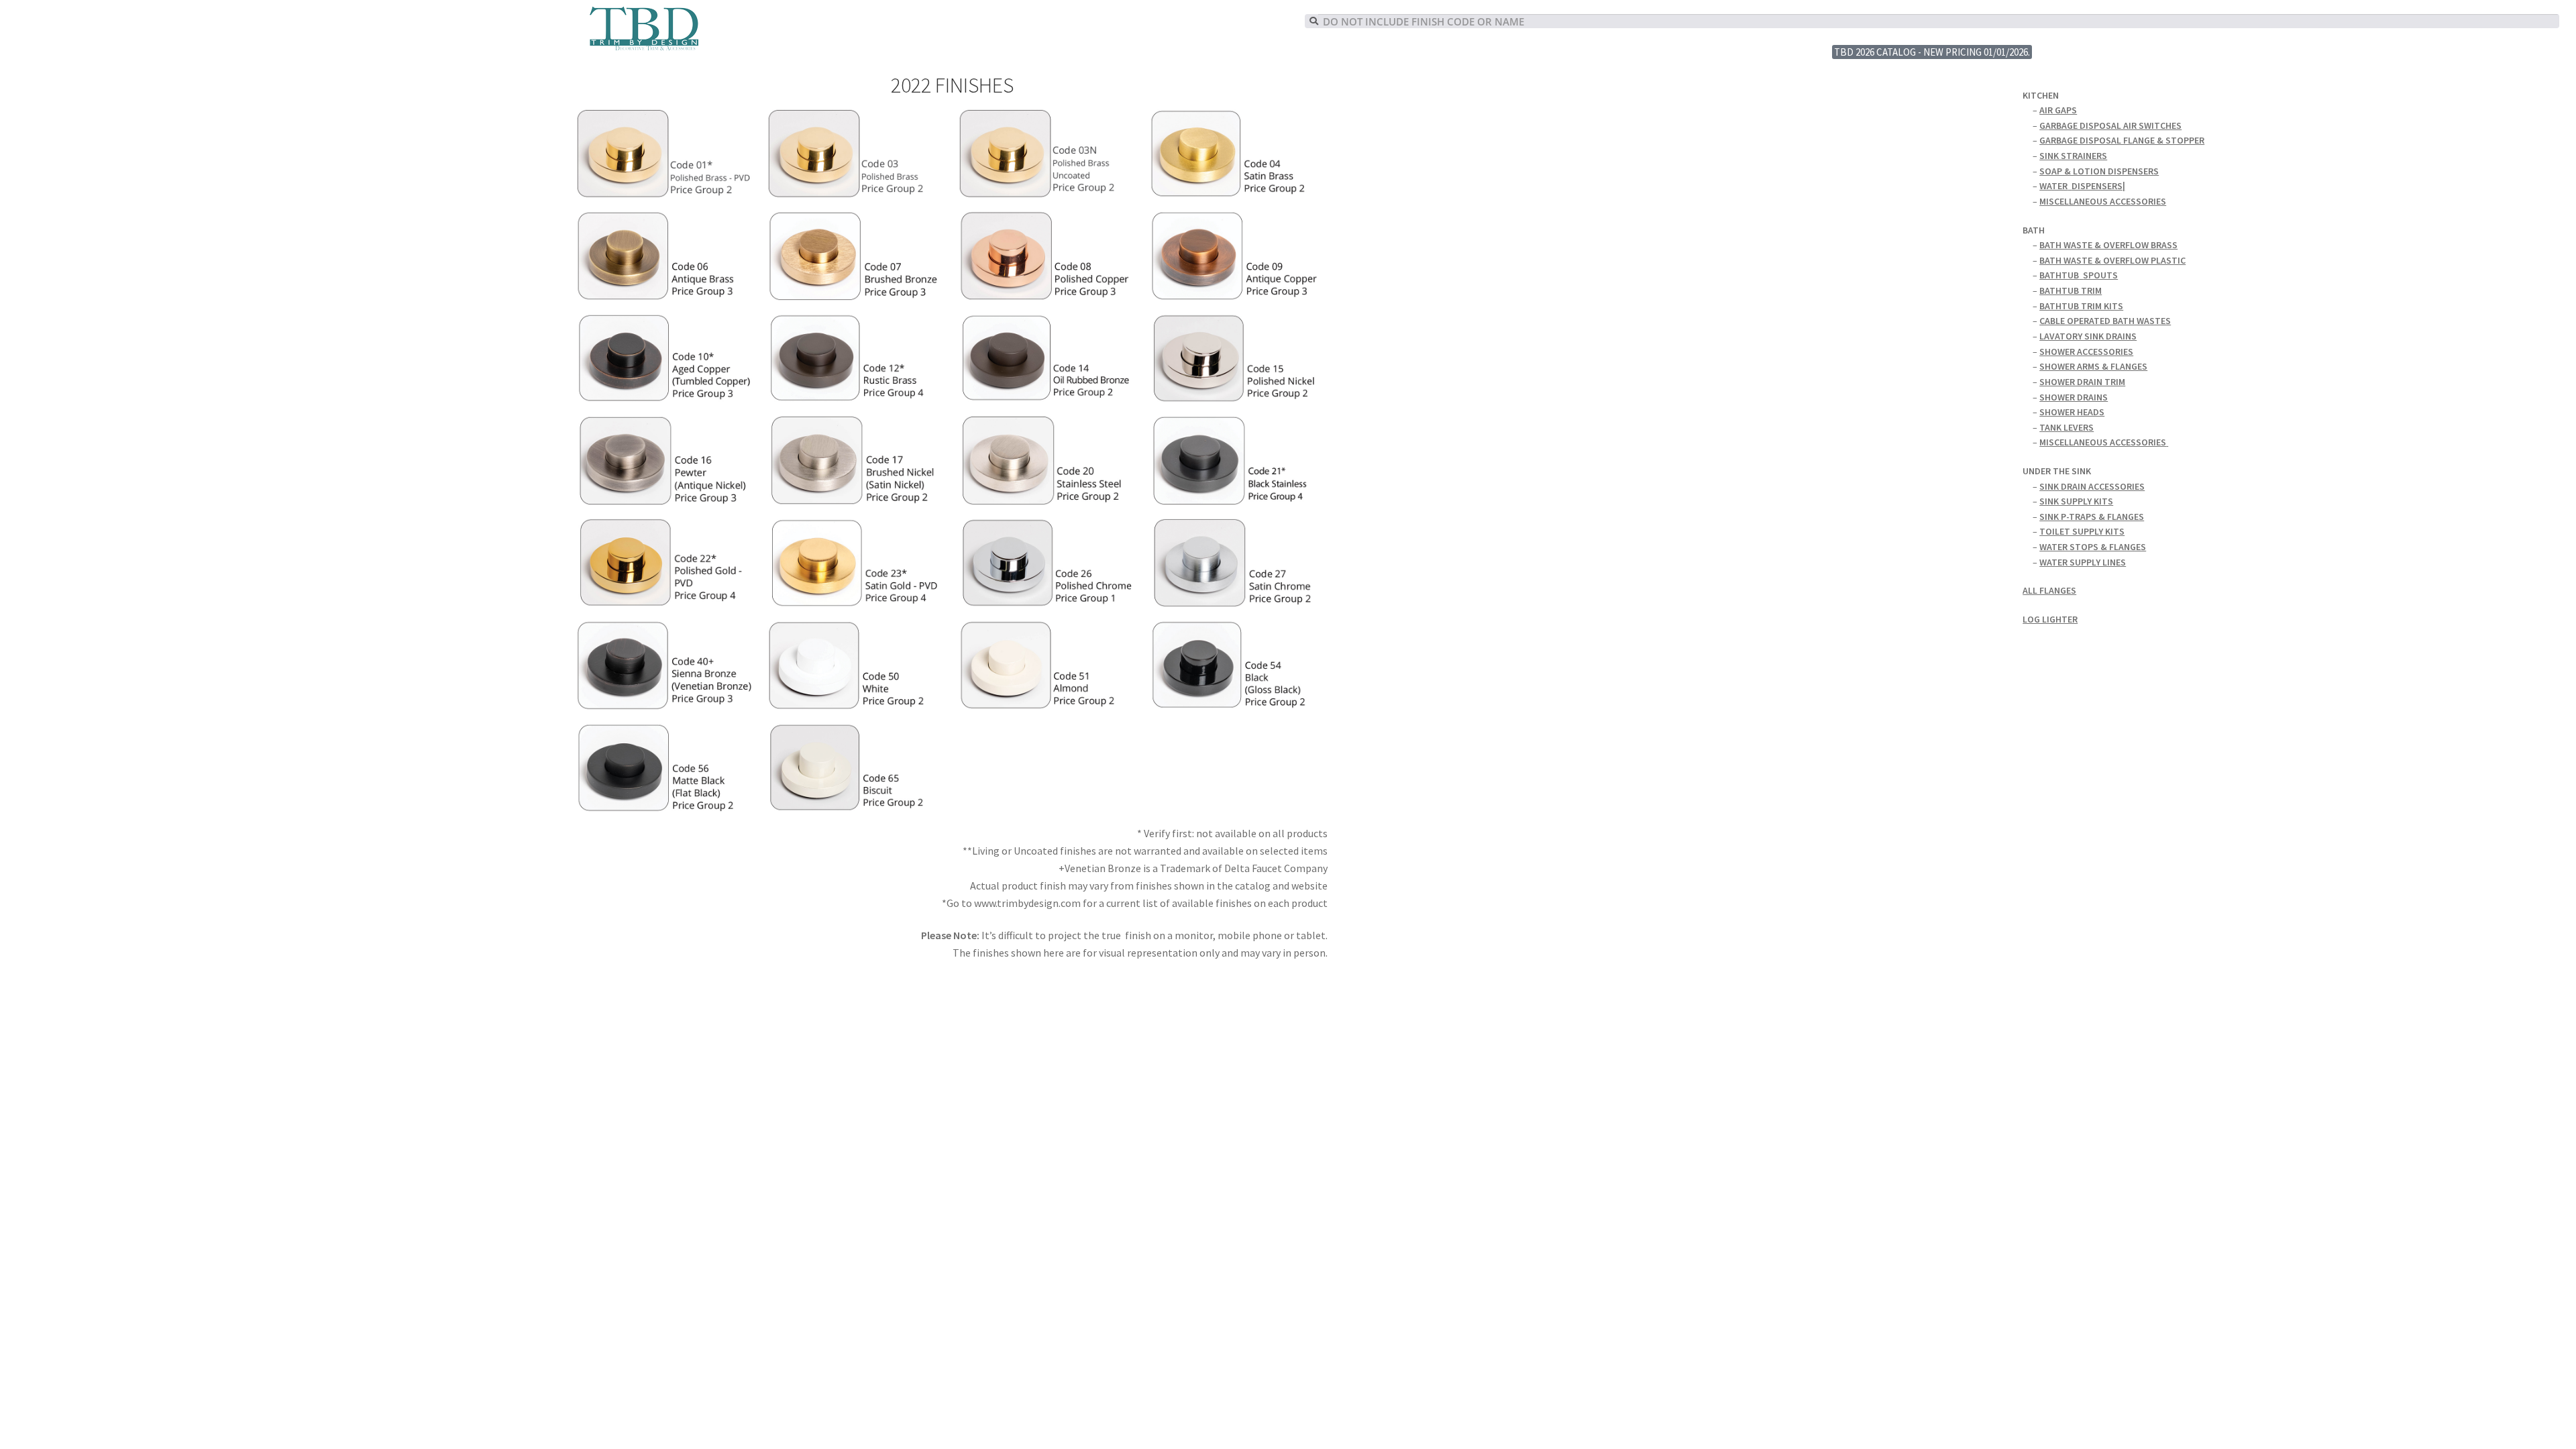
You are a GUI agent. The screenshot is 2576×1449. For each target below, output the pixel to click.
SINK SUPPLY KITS (2076, 501)
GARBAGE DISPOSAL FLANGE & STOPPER (2122, 140)
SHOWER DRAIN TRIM (2082, 382)
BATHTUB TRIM (2071, 290)
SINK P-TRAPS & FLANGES (2092, 517)
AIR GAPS (2058, 110)
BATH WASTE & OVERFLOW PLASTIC (2112, 260)
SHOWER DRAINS (2074, 397)
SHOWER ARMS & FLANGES (2093, 366)
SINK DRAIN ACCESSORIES (2092, 486)
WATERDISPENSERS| (2082, 186)
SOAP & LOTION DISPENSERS (2099, 171)
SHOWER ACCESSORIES (2086, 352)
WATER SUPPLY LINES (2083, 562)
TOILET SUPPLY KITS (2082, 531)
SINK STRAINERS (2073, 156)
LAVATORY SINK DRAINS (2088, 336)
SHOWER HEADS (2072, 412)
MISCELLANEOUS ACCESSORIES (2103, 201)
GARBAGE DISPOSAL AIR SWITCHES (2110, 125)
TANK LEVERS (2067, 427)
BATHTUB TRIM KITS (2081, 306)
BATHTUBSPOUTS (2079, 275)
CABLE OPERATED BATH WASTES (2105, 321)
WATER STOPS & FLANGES (2093, 547)
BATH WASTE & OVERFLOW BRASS (2108, 245)
